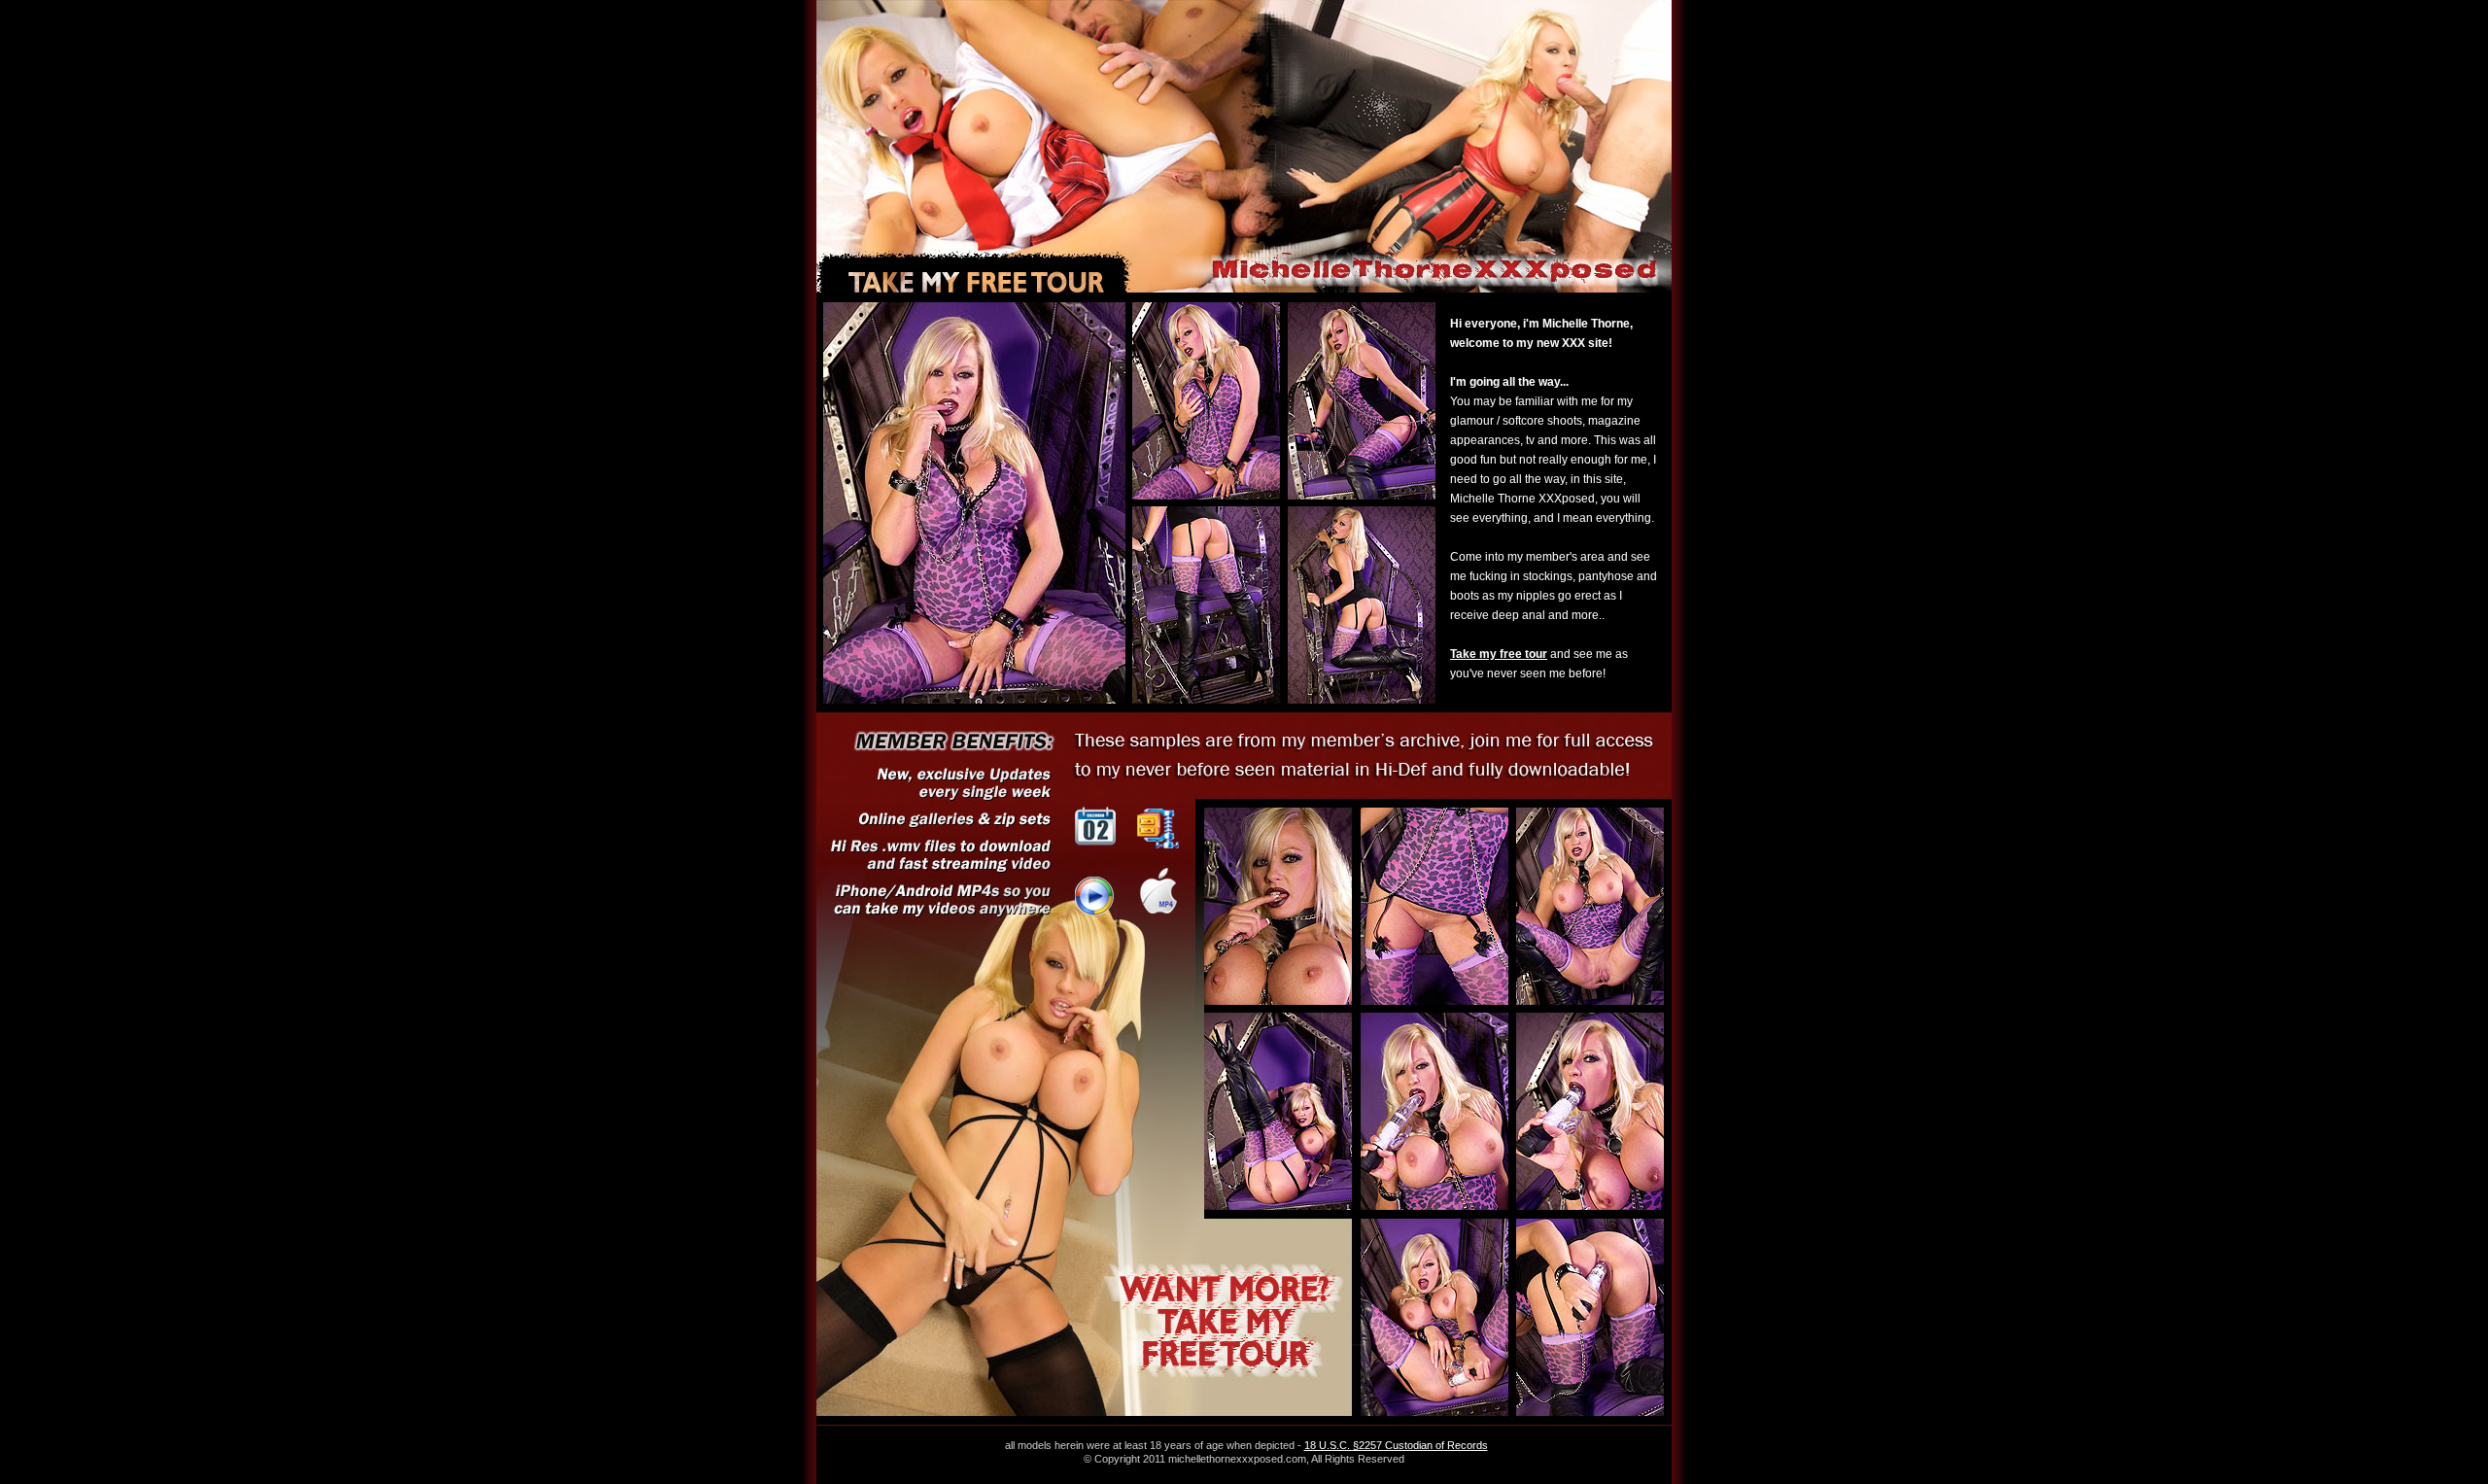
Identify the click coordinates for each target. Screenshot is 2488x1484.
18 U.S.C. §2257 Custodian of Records (1396, 1445)
